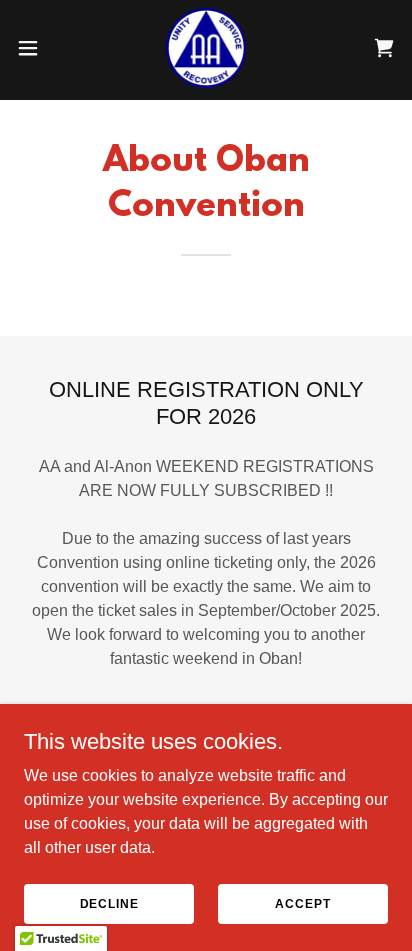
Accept (302, 903)
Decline (109, 903)
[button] (37, 48)
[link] (206, 48)
